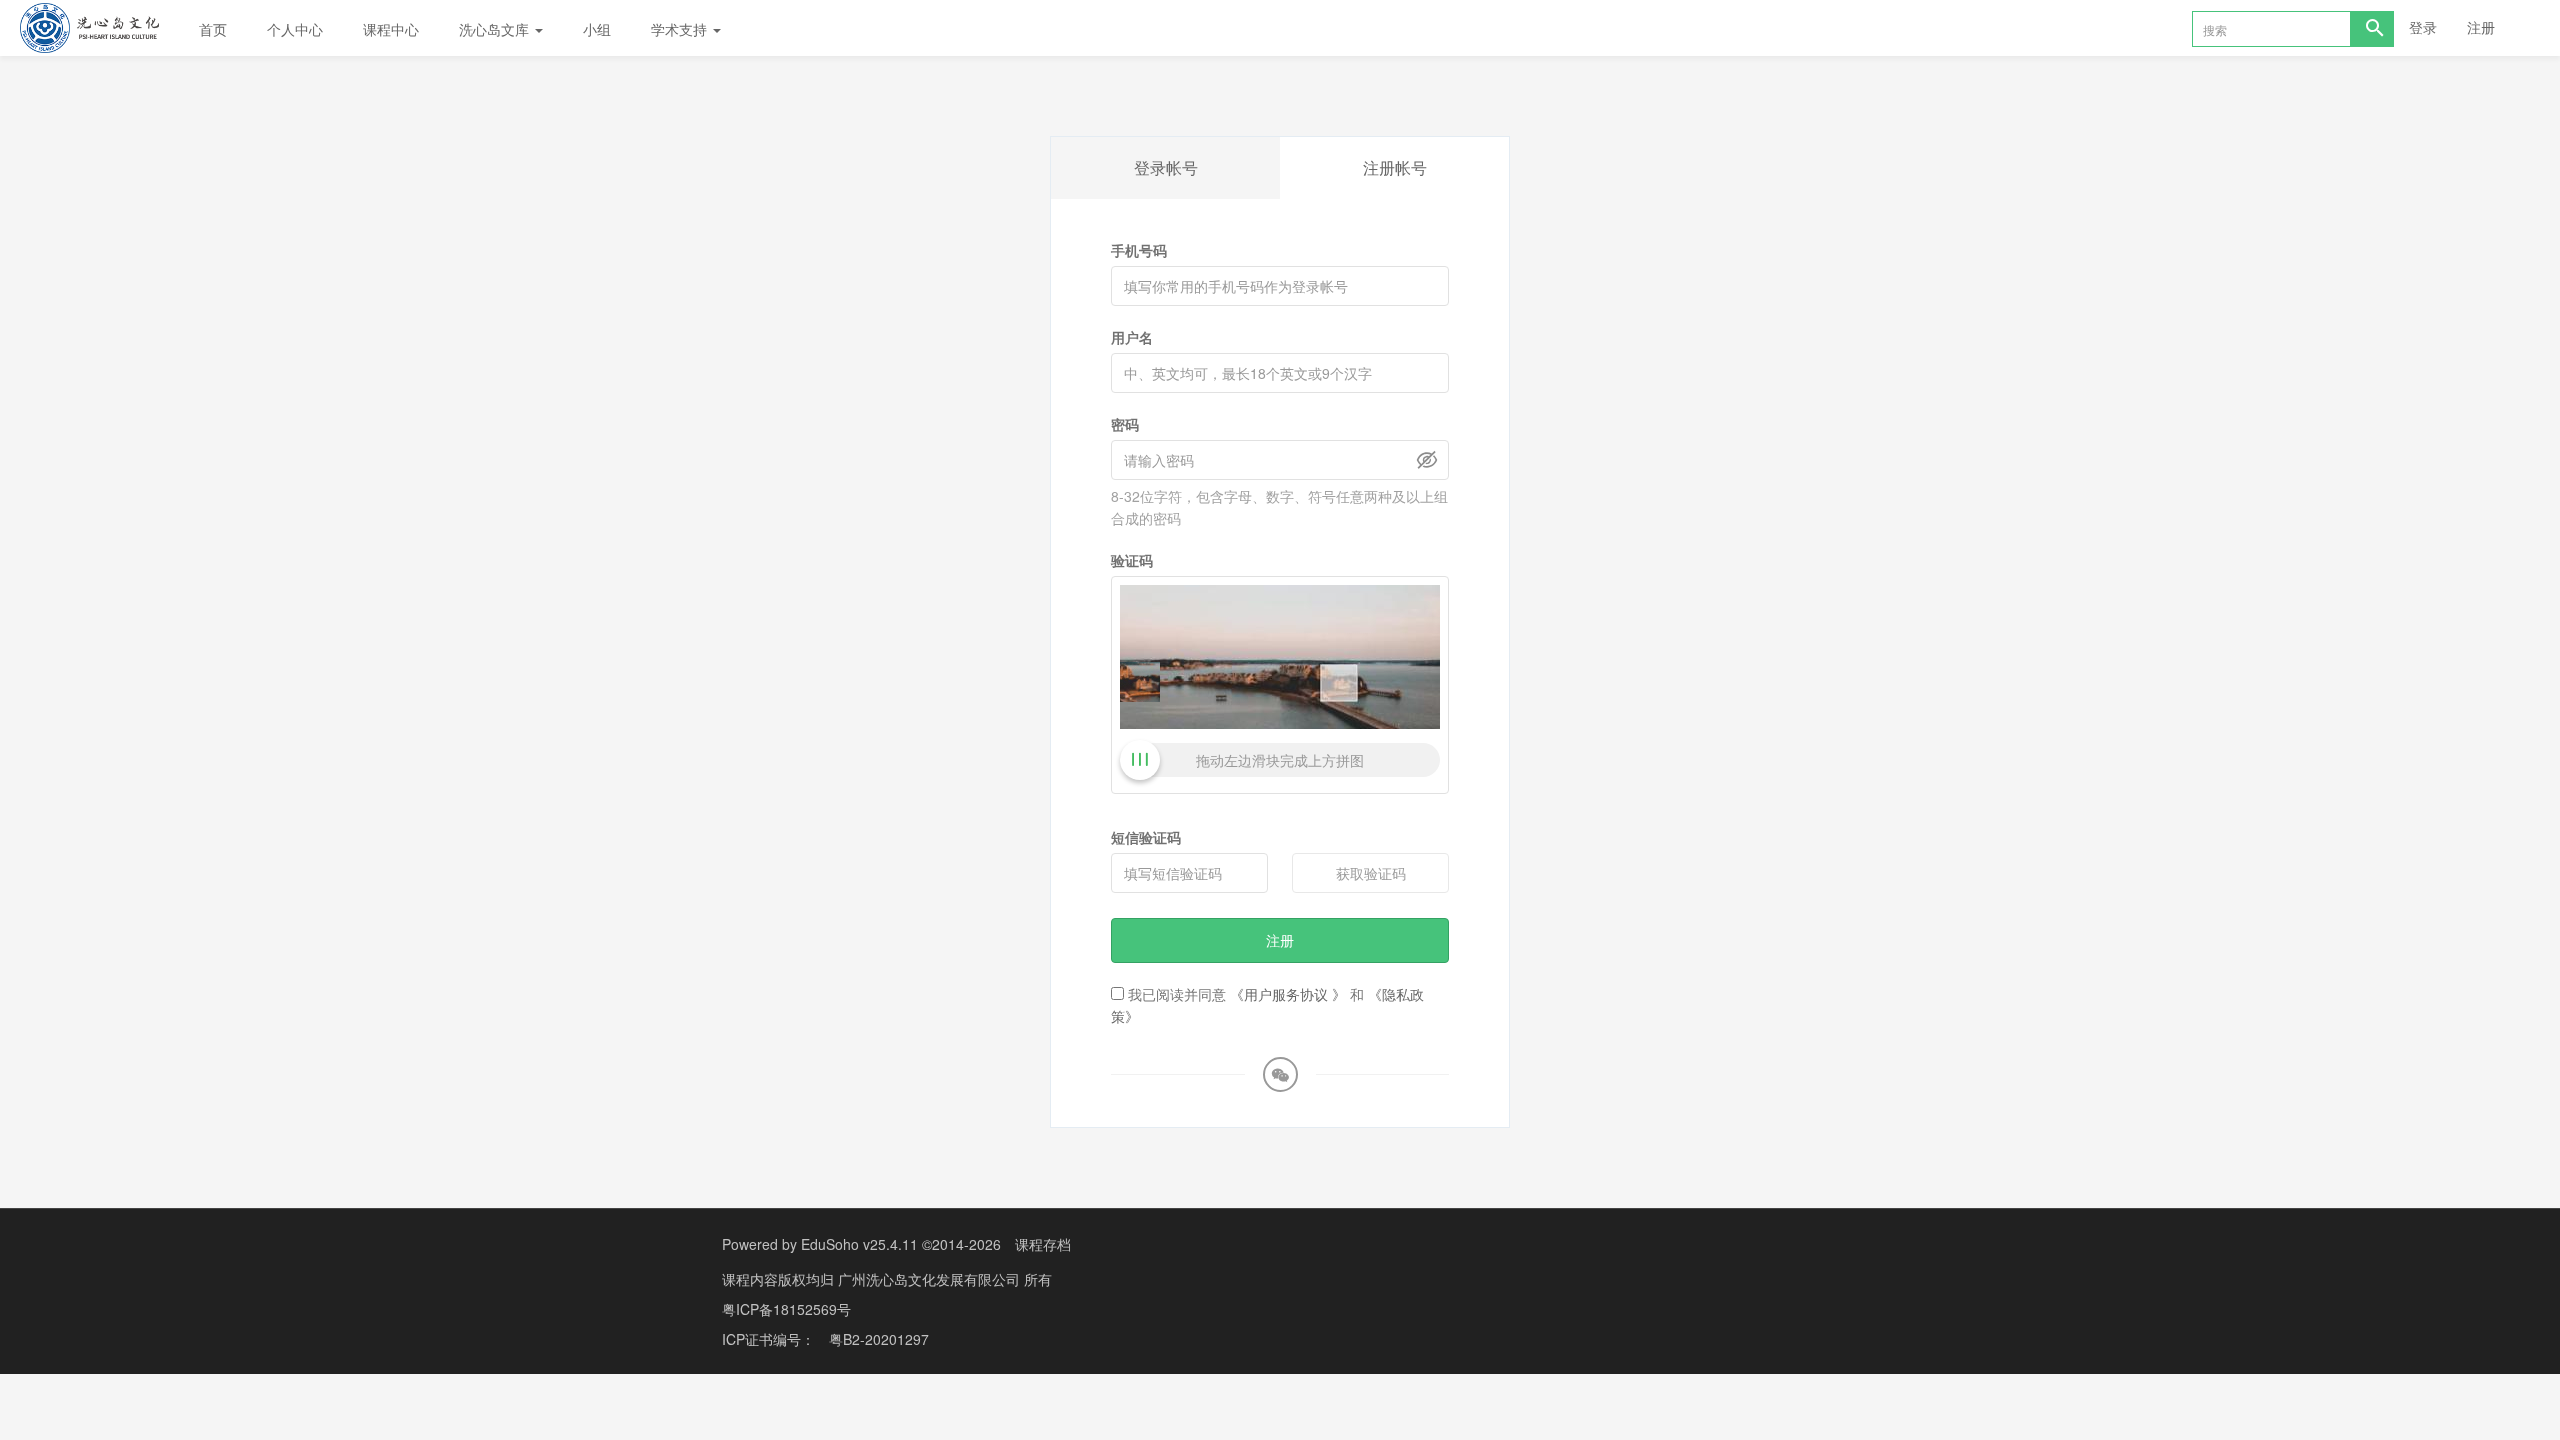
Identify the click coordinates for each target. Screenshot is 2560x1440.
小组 (597, 29)
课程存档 (1043, 1244)
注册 (2481, 27)
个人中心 (295, 29)
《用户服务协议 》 (1288, 994)
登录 (2423, 27)
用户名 (1132, 337)
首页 (213, 29)
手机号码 (1139, 250)
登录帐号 (1166, 167)
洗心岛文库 (496, 29)
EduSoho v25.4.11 (859, 1244)
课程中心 (391, 29)
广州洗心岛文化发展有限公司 (931, 1279)
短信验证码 (1146, 837)
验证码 (1132, 560)
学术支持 (681, 29)
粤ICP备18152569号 (786, 1309)
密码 (1125, 424)
